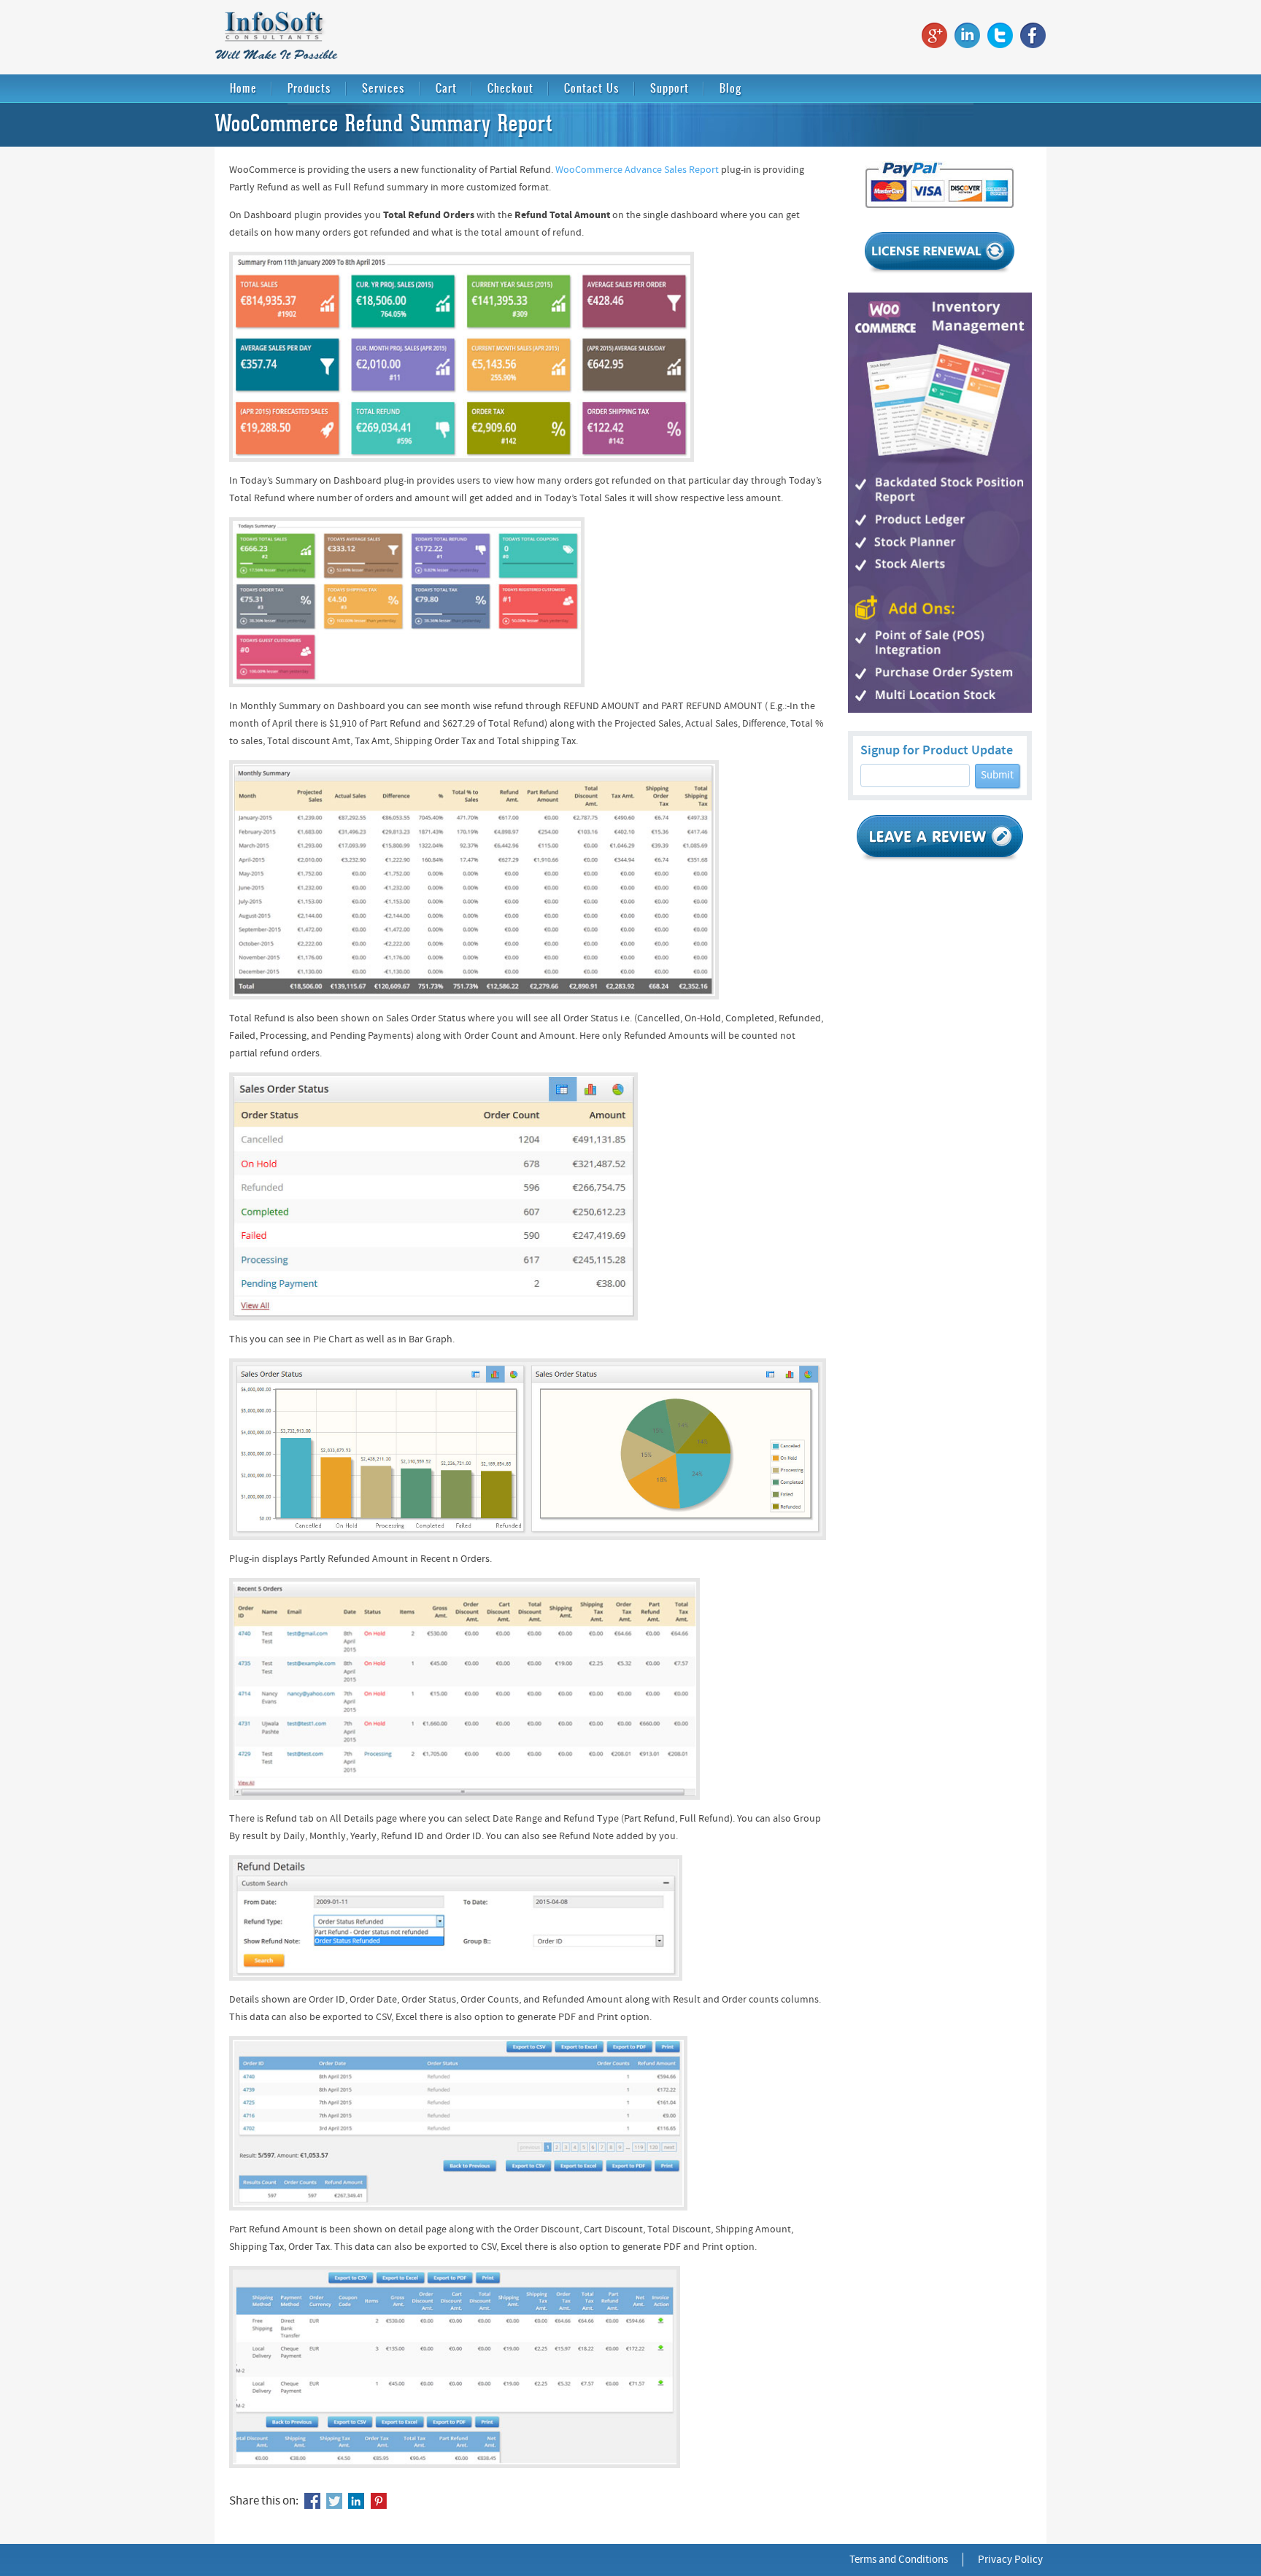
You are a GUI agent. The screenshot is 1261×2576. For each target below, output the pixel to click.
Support (670, 88)
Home (243, 88)
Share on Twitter (334, 2501)
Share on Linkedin (356, 2501)
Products (309, 88)
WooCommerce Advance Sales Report (637, 170)
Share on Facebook (312, 2501)
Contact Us (592, 88)
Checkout (510, 88)
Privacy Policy (1010, 2560)
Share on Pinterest (379, 2501)
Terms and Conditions (899, 2560)
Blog (730, 88)
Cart (446, 88)
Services (383, 88)
